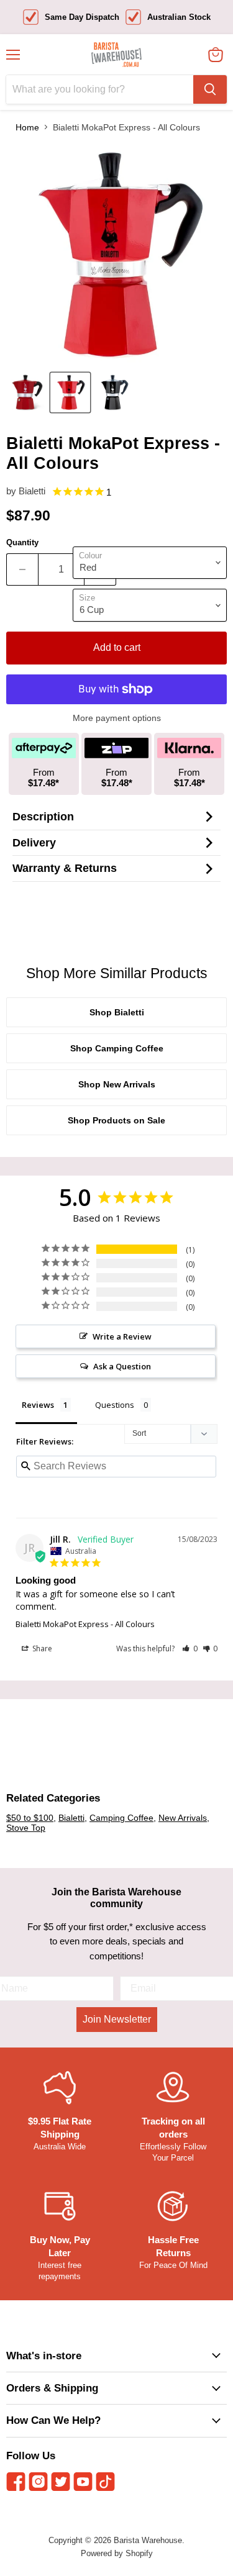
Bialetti (32, 491)
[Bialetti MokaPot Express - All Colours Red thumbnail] (27, 392)
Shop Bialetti (117, 1012)
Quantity (22, 542)
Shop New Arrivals (117, 1084)
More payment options (117, 718)
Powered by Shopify (117, 2553)
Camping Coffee (121, 1818)
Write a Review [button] (122, 1336)
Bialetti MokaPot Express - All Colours (85, 1624)
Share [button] (41, 1649)
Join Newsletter (117, 2019)
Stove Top (26, 1828)
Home (27, 127)
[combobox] (100, 89)
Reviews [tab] (38, 1405)
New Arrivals (183, 1818)
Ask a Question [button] (122, 1366)
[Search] (210, 89)
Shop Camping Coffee (117, 1048)
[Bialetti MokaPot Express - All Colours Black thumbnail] (114, 392)
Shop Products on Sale (116, 1120)
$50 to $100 (30, 1818)
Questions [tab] (115, 1405)
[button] (190, 1649)
